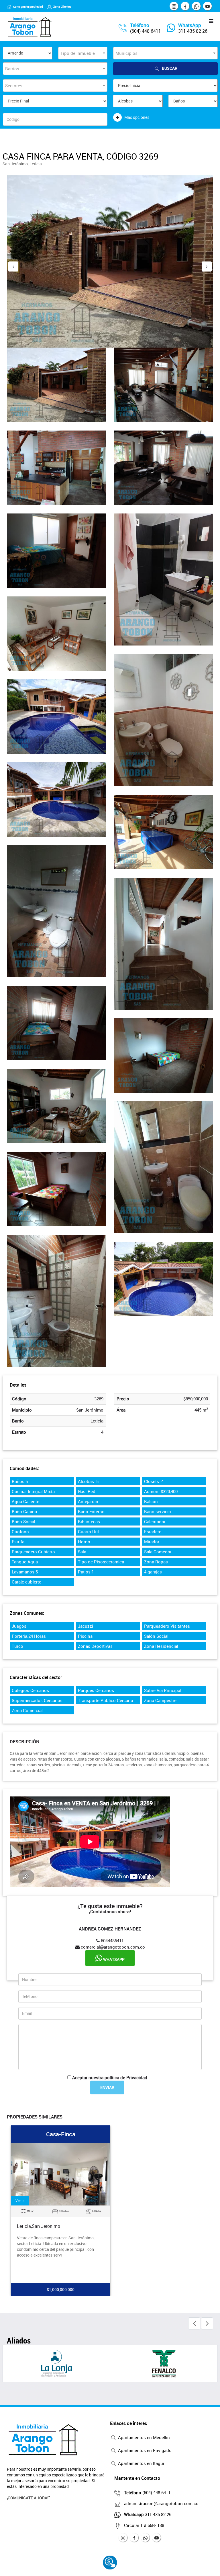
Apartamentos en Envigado (144, 2450)
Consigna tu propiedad (28, 7)
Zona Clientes (62, 7)
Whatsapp (113, 1959)
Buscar (170, 68)
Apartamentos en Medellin (143, 2437)
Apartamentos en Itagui (141, 2463)
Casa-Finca (61, 2134)
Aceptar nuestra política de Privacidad (110, 2077)
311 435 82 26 (193, 31)
